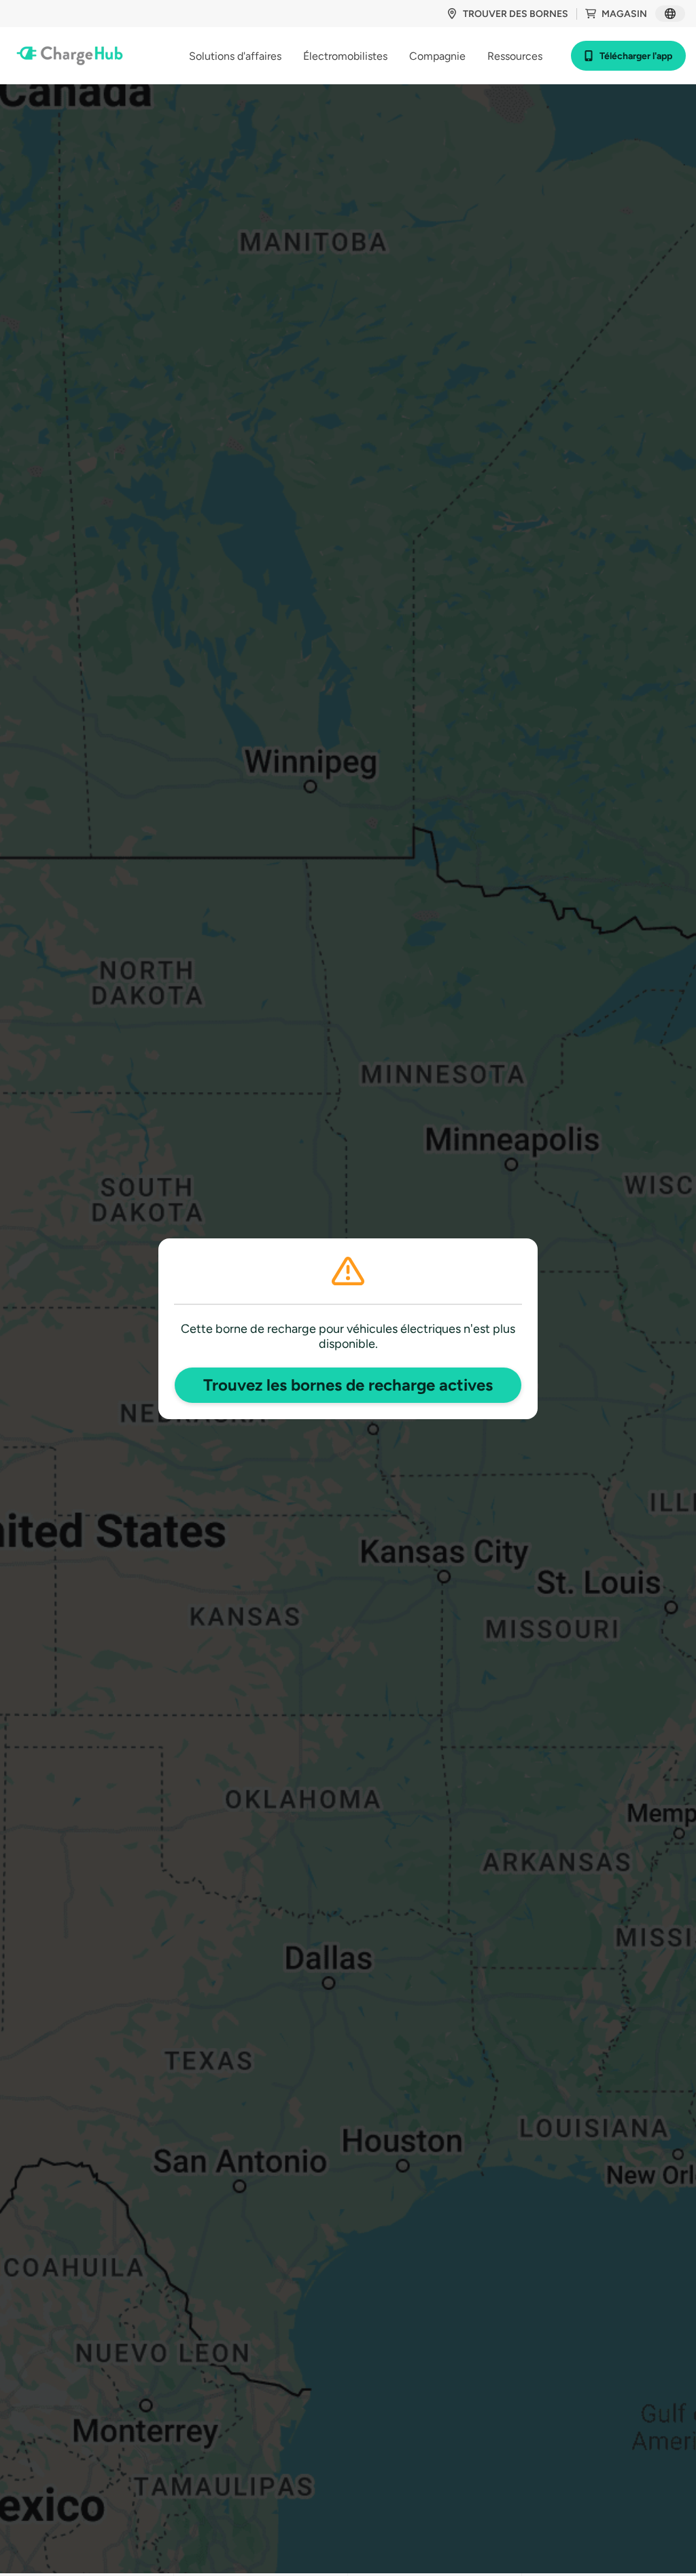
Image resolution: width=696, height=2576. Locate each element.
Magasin (624, 14)
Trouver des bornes (516, 14)
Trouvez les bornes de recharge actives (348, 1385)
